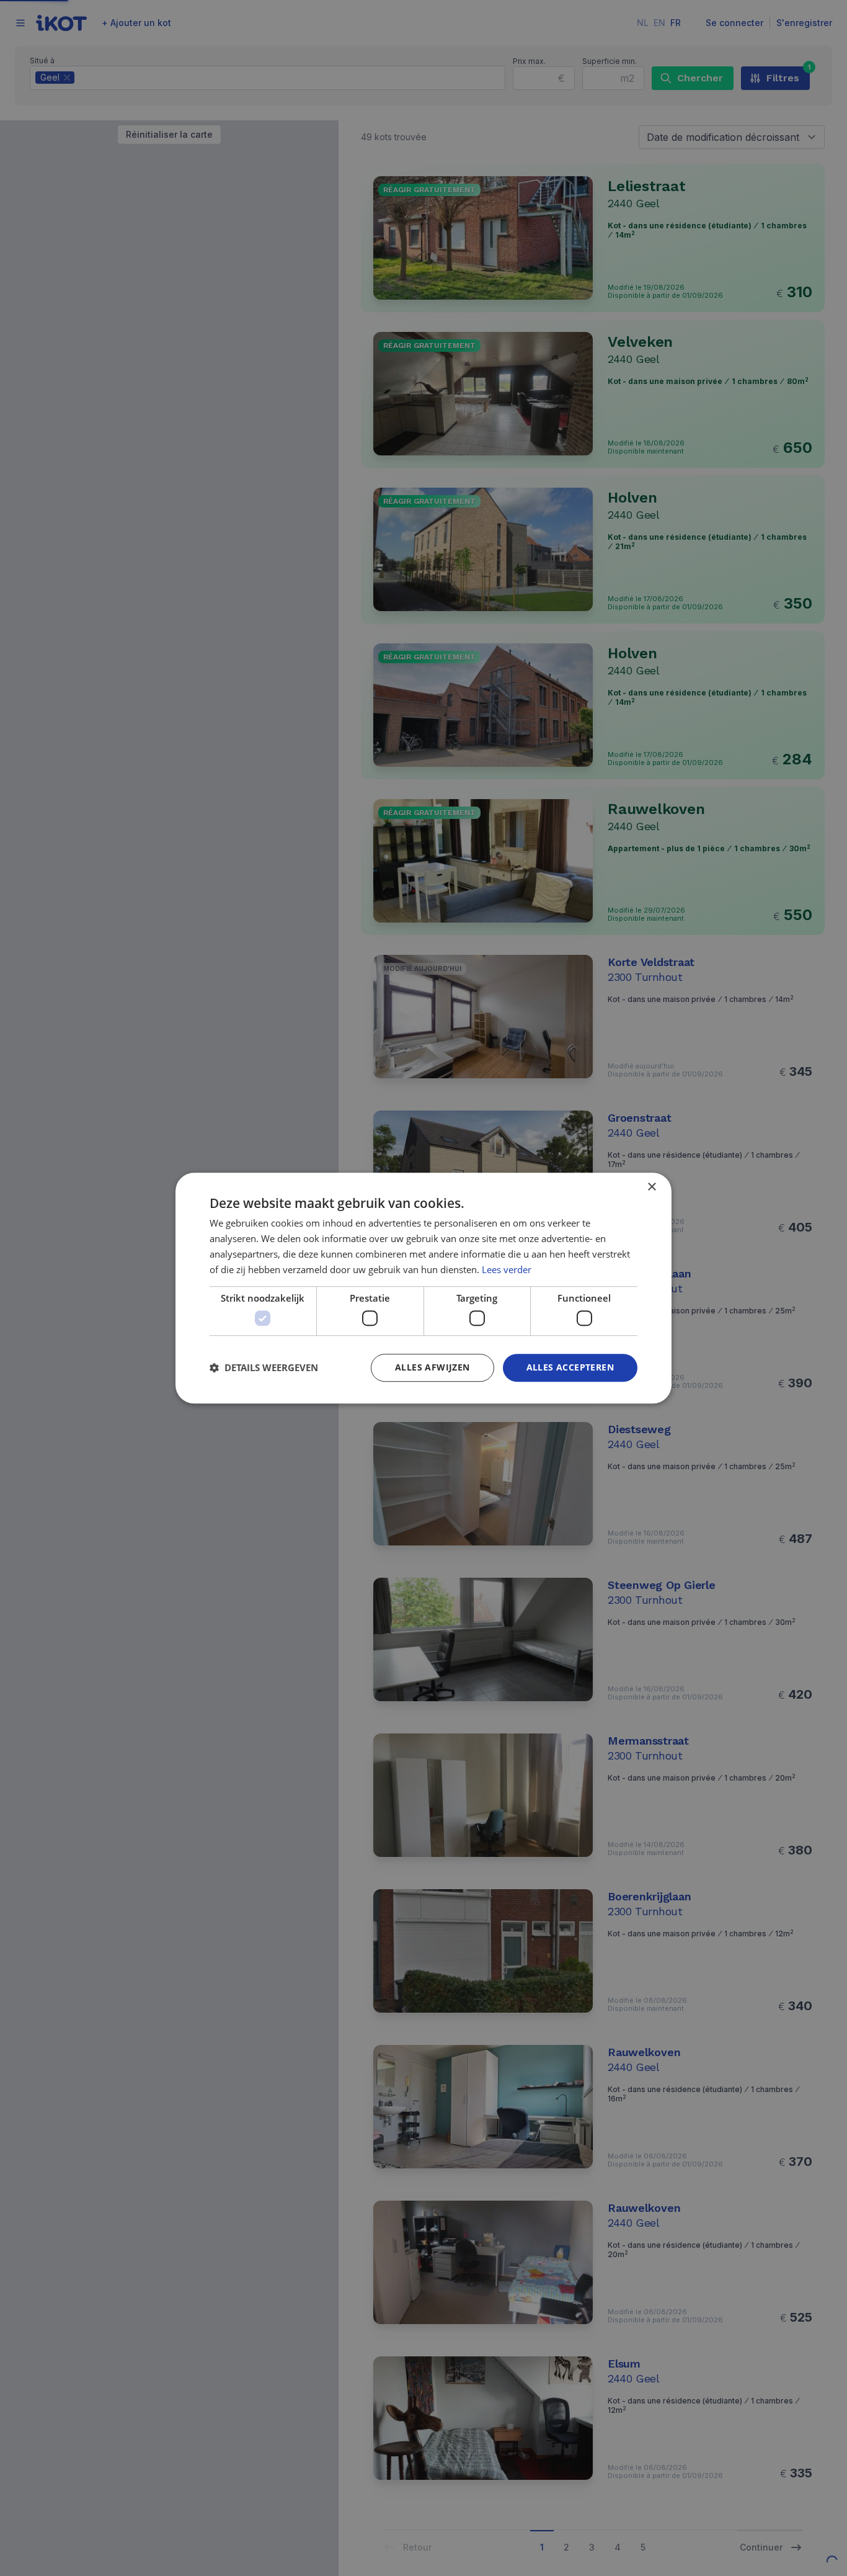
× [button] (651, 1187)
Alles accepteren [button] (570, 1367)
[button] (264, 1367)
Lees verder (507, 1269)
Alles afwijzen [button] (432, 1367)
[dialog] (423, 1288)
